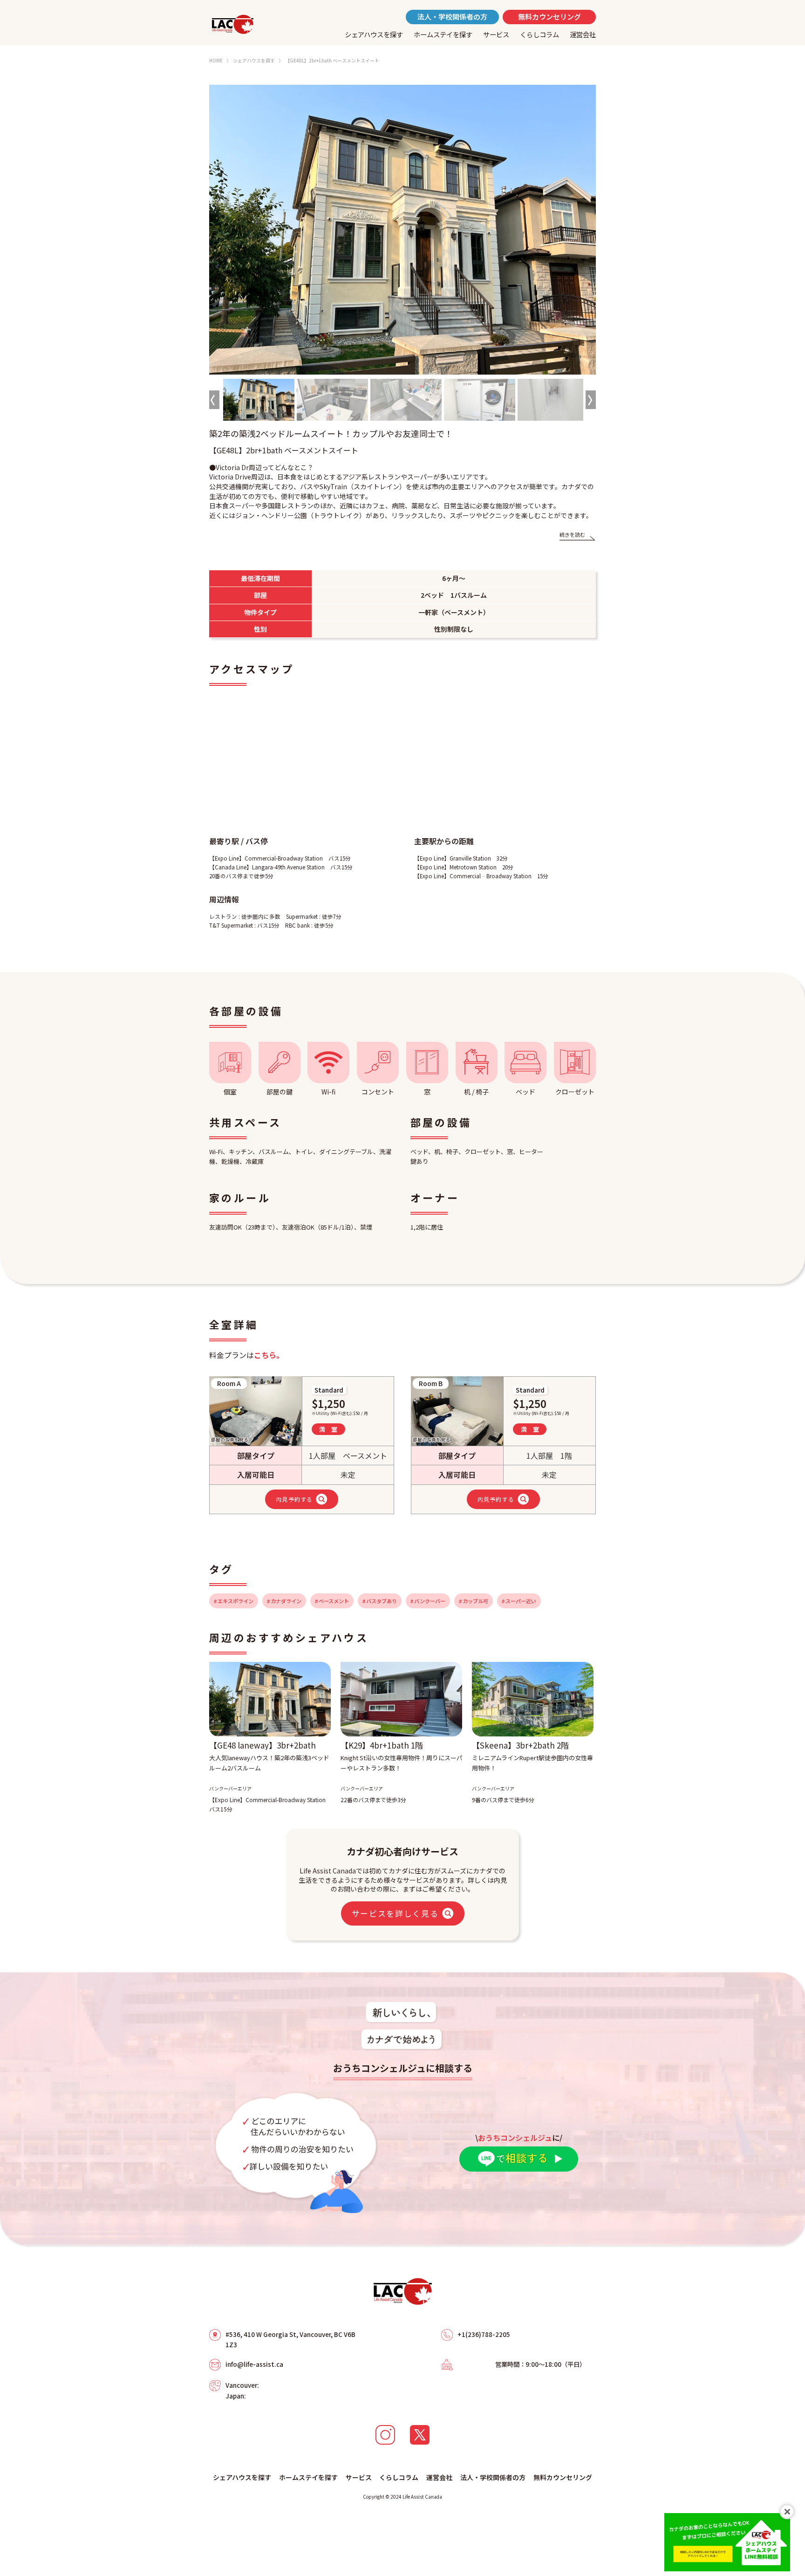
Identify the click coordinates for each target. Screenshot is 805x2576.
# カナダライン (284, 1601)
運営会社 (583, 34)
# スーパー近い (519, 1601)
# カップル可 (474, 1601)
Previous (214, 400)
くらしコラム (539, 34)
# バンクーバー (428, 1601)
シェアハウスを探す (374, 34)
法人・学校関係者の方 (452, 17)
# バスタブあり (380, 1601)
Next (591, 400)
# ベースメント (332, 1601)
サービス (496, 34)
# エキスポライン (234, 1601)
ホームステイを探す (443, 34)
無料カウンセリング (549, 17)
